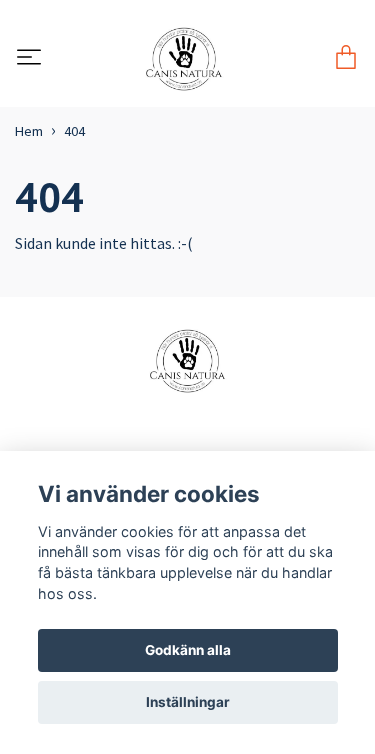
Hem (29, 131)
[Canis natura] (183, 59)
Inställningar (188, 702)
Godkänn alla (188, 650)
